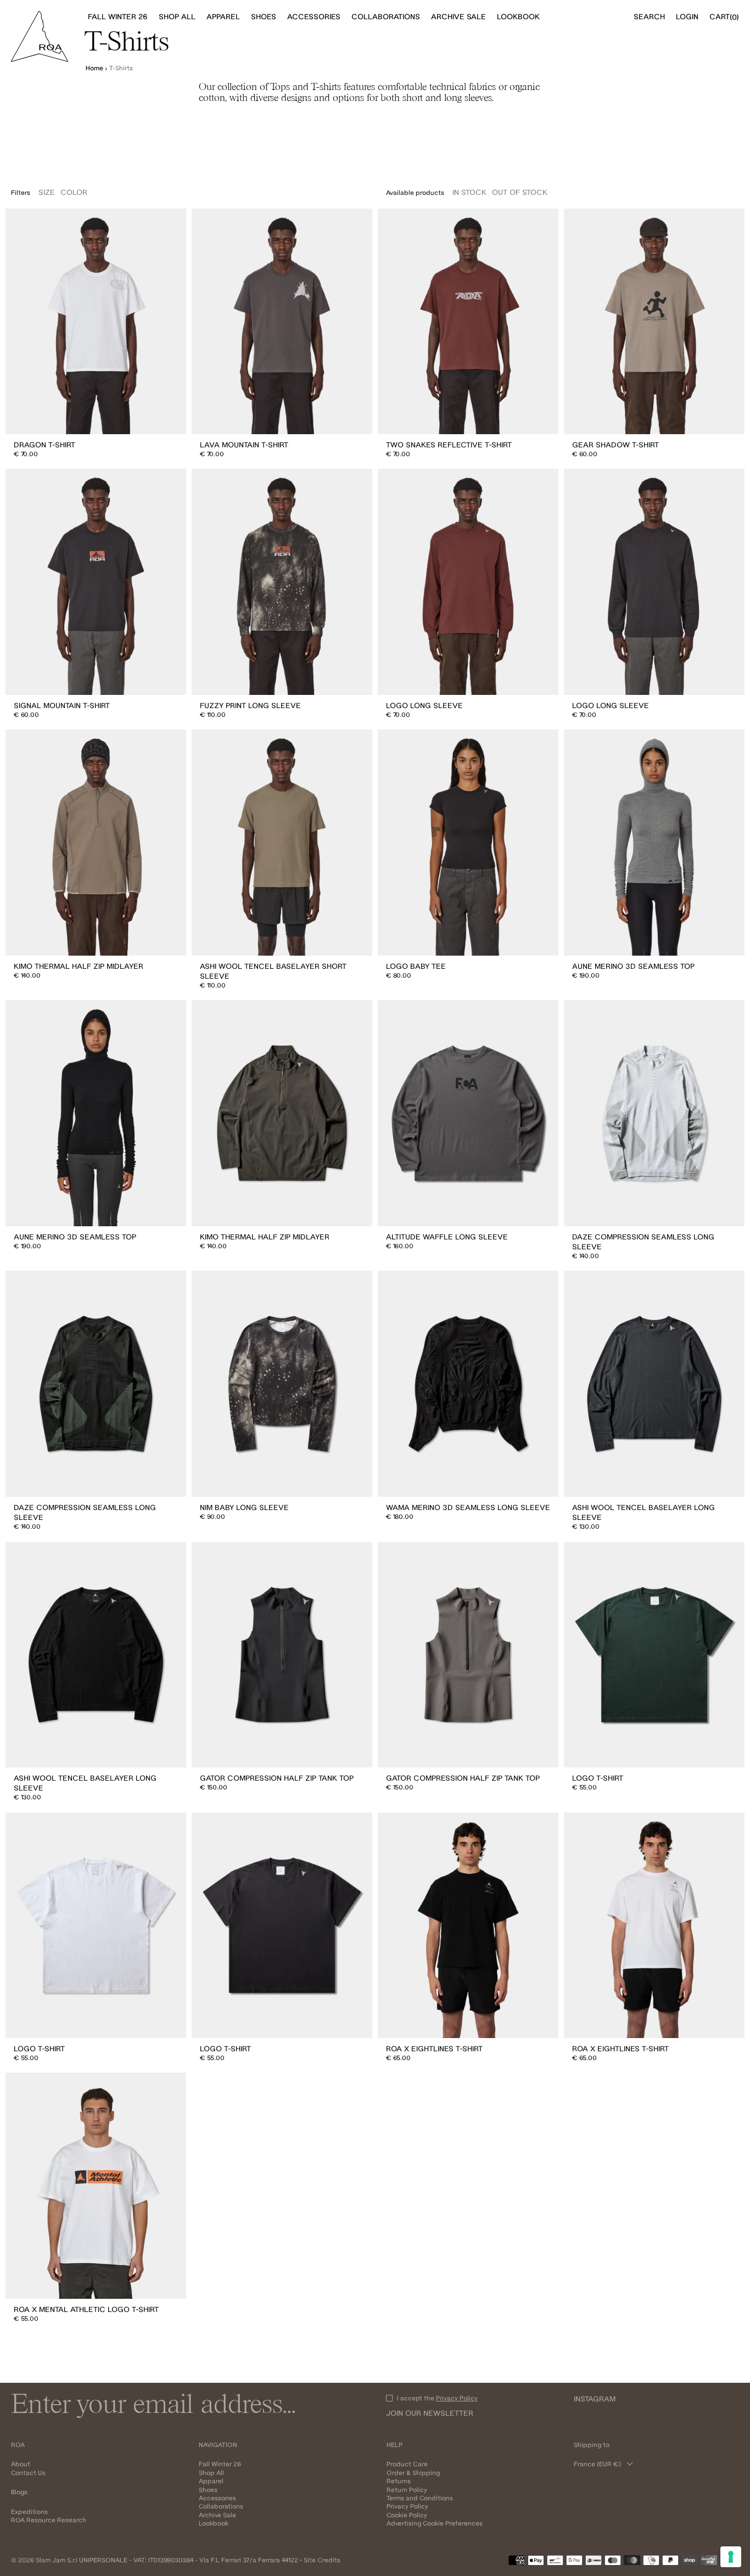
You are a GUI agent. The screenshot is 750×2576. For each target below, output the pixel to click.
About (21, 2464)
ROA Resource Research (49, 2520)
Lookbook (214, 2523)
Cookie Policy (407, 2515)
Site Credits (322, 2560)
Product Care (407, 2464)
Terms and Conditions (420, 2498)
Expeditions (29, 2512)
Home (94, 68)
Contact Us (28, 2473)
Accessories (217, 2498)
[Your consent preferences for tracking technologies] (731, 2557)
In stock (469, 192)
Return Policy (407, 2490)
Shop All (211, 2473)
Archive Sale (217, 2515)
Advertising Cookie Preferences (435, 2523)
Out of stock (520, 192)
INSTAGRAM (595, 2399)
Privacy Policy (457, 2398)
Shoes (208, 2490)
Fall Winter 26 (220, 2464)
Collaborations (221, 2506)
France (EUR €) (597, 2464)
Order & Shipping (413, 2473)
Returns (399, 2481)
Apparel (211, 2481)
